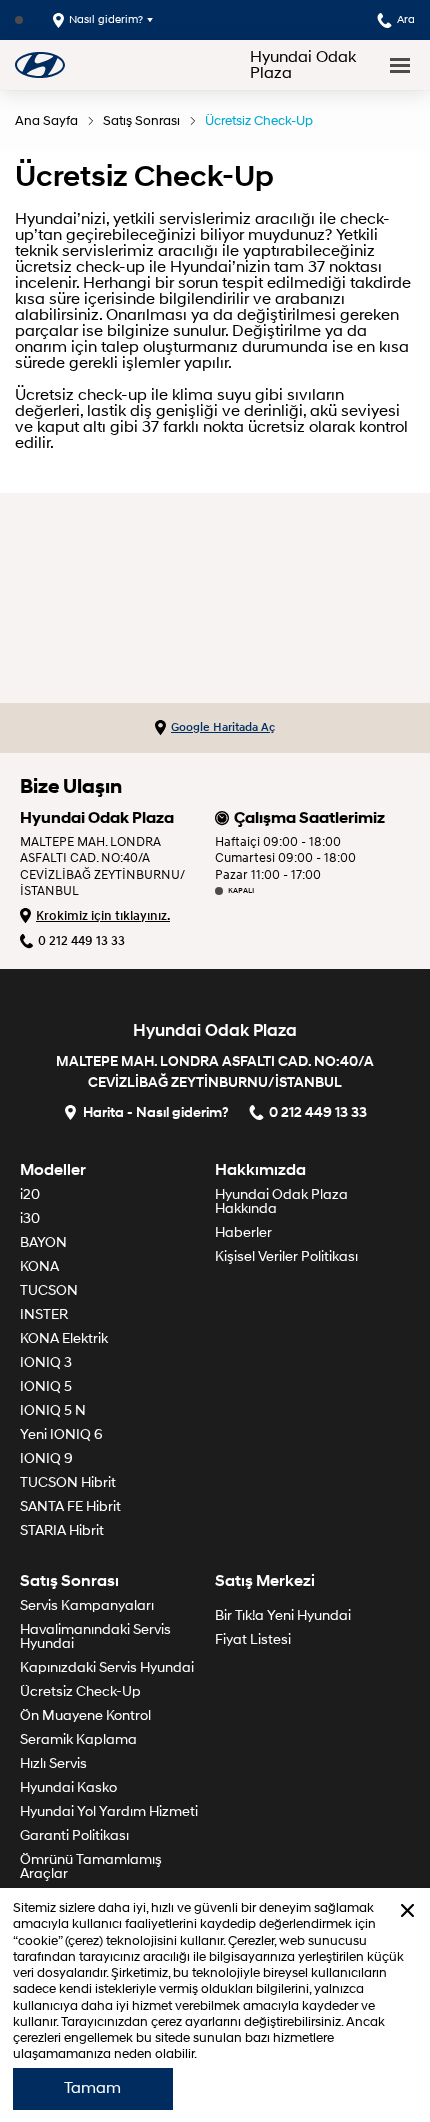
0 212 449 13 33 (81, 941)
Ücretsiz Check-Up (259, 121)
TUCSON (49, 1290)
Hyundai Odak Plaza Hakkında (281, 1201)
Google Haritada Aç (223, 727)
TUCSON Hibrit (68, 1482)
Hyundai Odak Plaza (303, 65)
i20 (30, 1194)
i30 (30, 1218)
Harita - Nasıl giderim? (156, 1111)
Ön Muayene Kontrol (85, 1715)
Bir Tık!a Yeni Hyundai (283, 1615)
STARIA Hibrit (62, 1530)
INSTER (44, 1314)
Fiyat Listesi (253, 1639)
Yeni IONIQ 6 (61, 1434)
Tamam (92, 2088)
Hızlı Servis (53, 1763)
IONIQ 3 (46, 1362)
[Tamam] (407, 1910)
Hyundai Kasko (68, 1787)
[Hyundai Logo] (40, 64)
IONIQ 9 (46, 1458)
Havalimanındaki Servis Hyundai (95, 1636)
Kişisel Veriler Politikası (286, 1256)
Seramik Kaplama (78, 1739)
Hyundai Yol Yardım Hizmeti (109, 1811)
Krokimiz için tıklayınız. (103, 916)
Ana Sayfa (46, 121)
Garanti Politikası (74, 1835)
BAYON (43, 1242)
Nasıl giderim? (106, 19)
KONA (39, 1266)
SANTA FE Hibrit (70, 1506)
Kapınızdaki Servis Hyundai (107, 1667)
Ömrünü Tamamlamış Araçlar (91, 1866)
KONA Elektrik (64, 1338)
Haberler (243, 1232)
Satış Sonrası (141, 121)
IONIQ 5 (46, 1386)
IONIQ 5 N (53, 1410)
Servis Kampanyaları (87, 1605)
